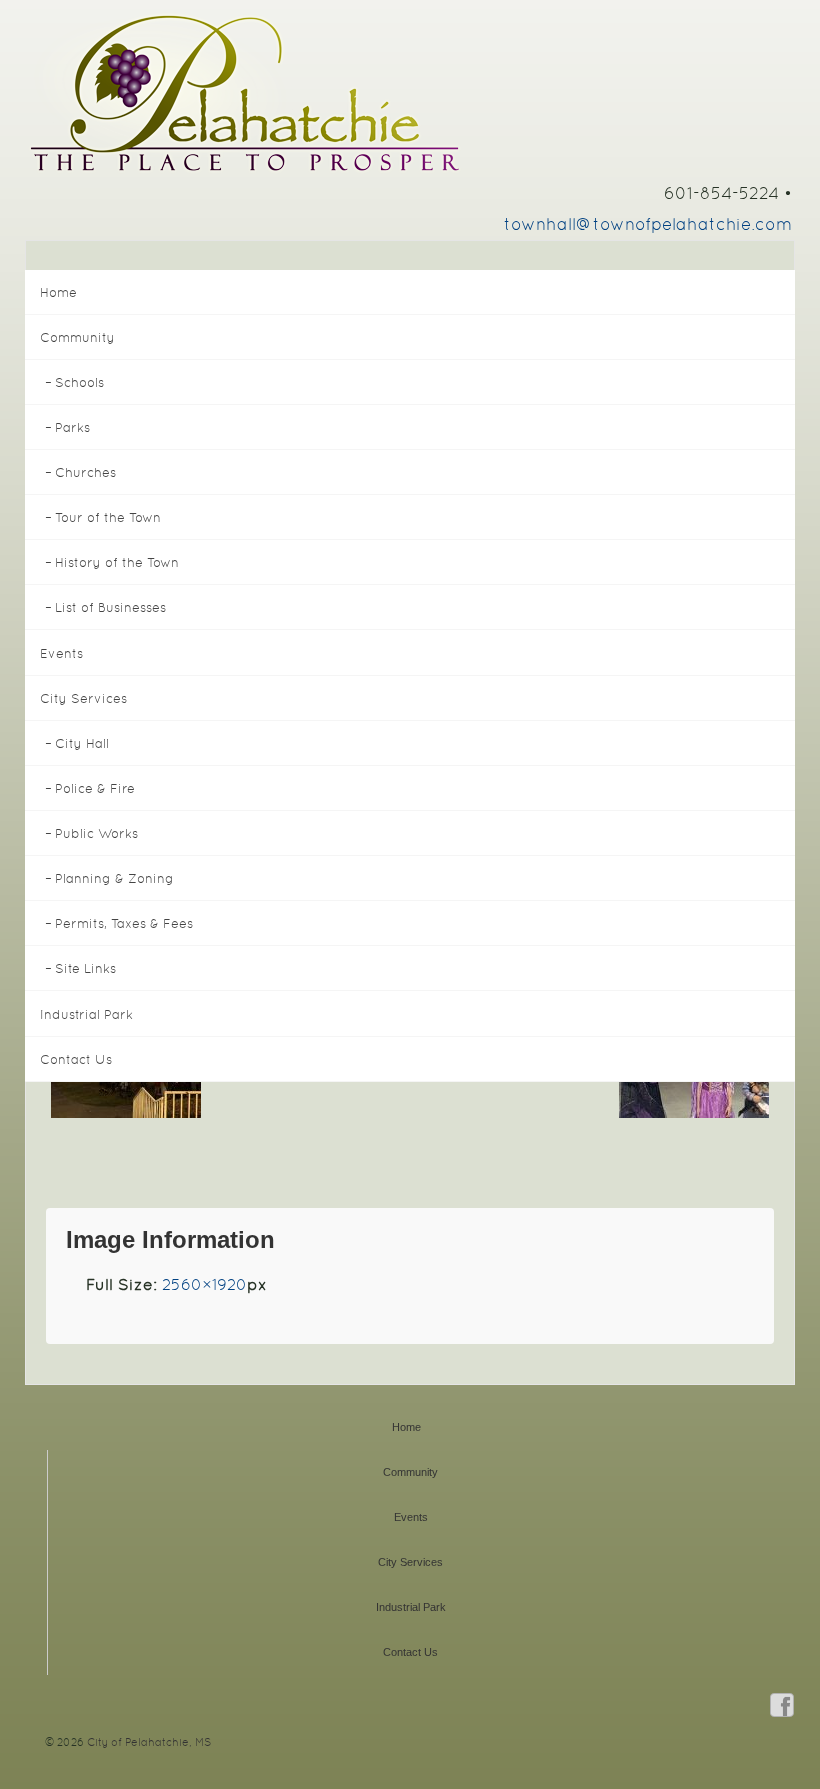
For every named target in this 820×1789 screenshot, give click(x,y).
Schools (79, 382)
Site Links (85, 968)
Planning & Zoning (114, 878)
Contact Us (76, 1059)
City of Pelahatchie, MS (147, 1742)
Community (77, 337)
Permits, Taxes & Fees (124, 923)
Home (58, 292)
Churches (85, 472)
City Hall (82, 743)
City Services (83, 698)
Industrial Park (86, 1014)
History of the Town (117, 562)
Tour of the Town (108, 517)
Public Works (96, 833)
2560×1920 (204, 1284)
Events (61, 653)
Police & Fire (95, 788)
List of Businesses (110, 607)
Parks (72, 427)
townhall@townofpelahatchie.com (648, 224)
